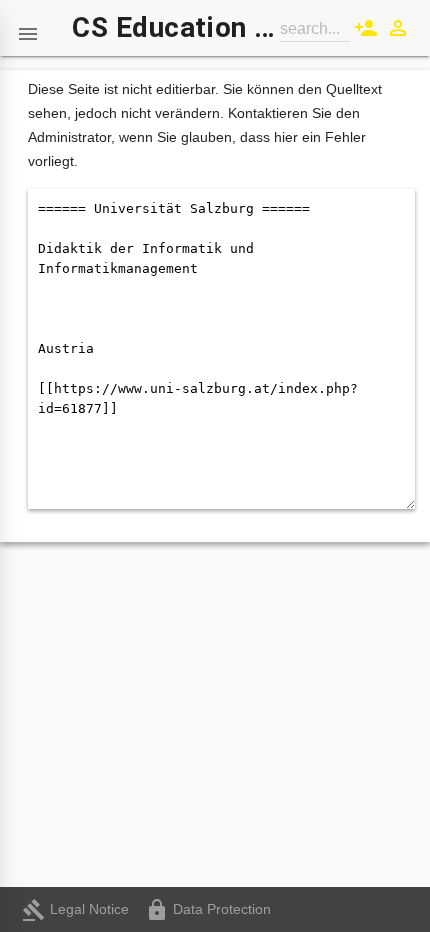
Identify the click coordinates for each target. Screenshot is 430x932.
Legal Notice (75, 909)
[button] (28, 28)
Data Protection (208, 909)
